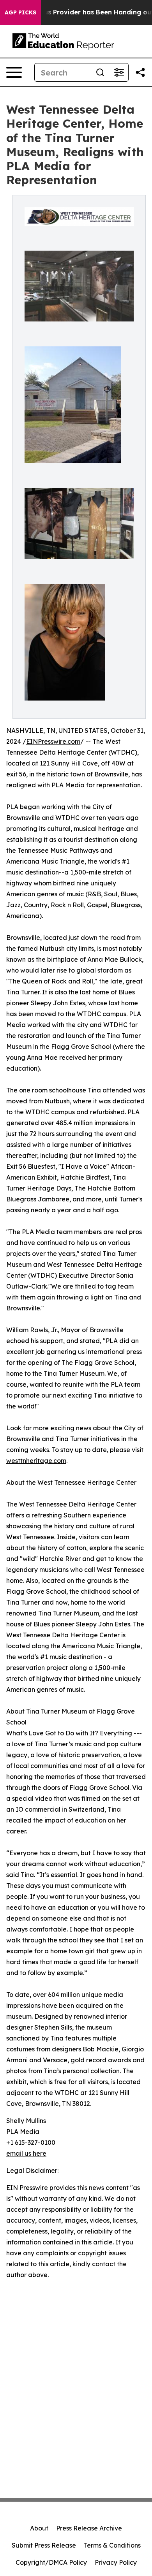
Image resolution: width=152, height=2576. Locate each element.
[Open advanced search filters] (119, 72)
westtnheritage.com (36, 1461)
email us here (26, 2153)
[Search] (100, 72)
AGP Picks (20, 12)
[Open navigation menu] (14, 72)
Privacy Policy (116, 2562)
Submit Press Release (44, 2545)
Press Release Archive (89, 2528)
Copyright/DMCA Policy (51, 2562)
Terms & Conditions (112, 2545)
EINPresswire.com (53, 741)
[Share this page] (140, 72)
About (39, 2528)
